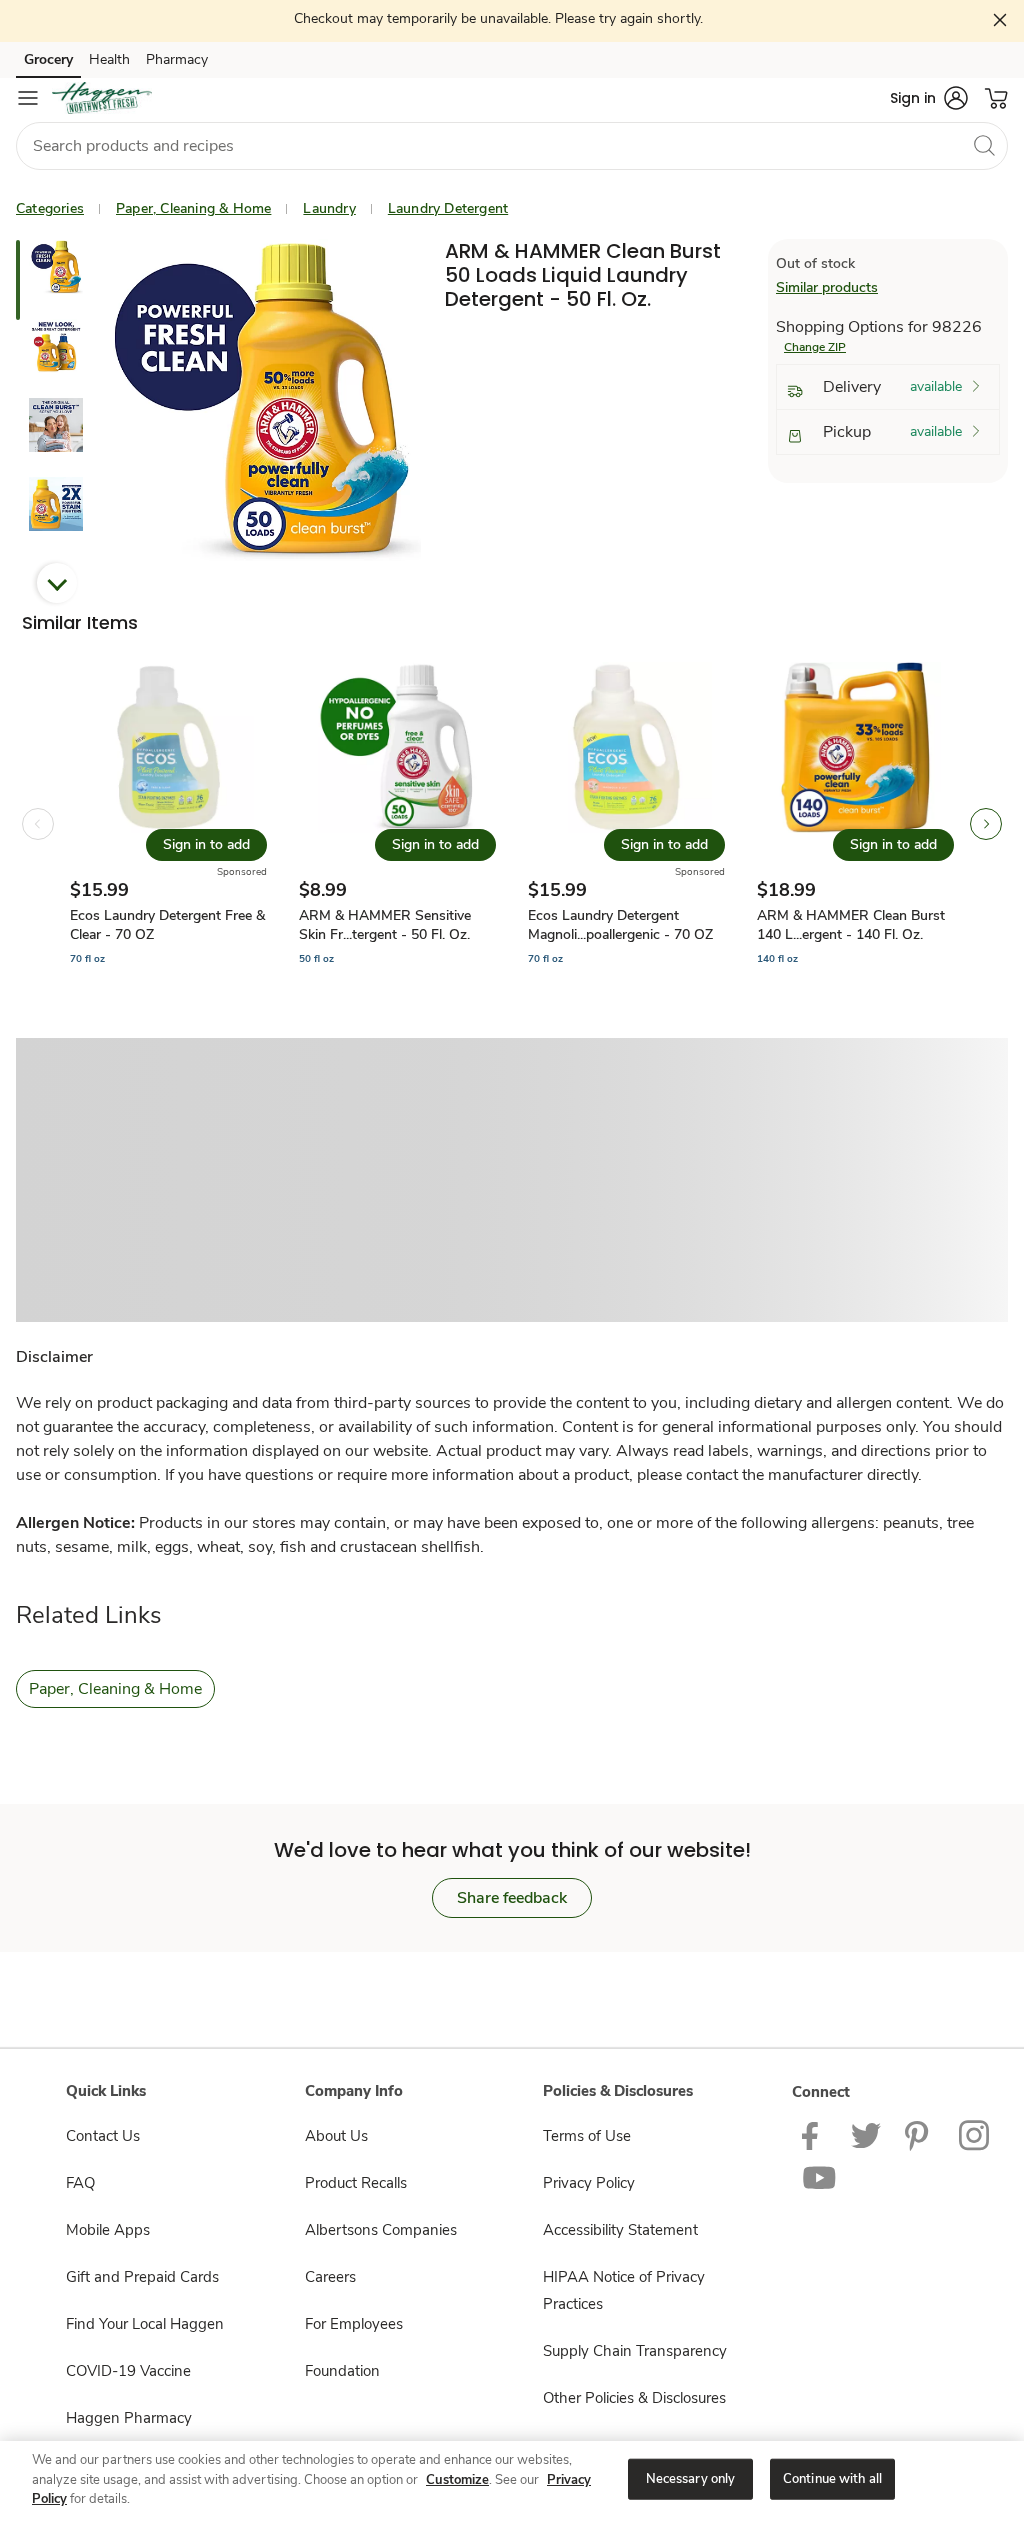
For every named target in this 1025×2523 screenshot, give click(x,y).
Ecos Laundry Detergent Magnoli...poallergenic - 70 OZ (620, 925)
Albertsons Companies (381, 2230)
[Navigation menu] (28, 98)
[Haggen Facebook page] (814, 2134)
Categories (50, 208)
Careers (330, 2277)
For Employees (354, 2324)
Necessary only (691, 2478)
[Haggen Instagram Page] (975, 2134)
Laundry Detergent (448, 208)
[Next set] (986, 824)
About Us (336, 2136)
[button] (929, 98)
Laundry (329, 208)
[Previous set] (38, 824)
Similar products (827, 287)
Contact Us (103, 2136)
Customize (457, 2480)
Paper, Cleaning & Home (193, 208)
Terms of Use (587, 2136)
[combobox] (512, 146)
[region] (512, 2480)
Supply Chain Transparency (635, 2351)
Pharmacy (177, 59)
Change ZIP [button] (815, 347)
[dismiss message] (1000, 20)
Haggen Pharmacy (129, 2418)
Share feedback (512, 1898)
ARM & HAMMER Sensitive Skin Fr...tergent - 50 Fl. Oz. (385, 925)
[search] (984, 145)
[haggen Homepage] (102, 98)
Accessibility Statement (620, 2230)
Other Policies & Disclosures (634, 2398)
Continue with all (832, 2478)
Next (57, 583)
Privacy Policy (589, 2183)
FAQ (80, 2183)
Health (109, 59)
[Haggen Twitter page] (866, 2134)
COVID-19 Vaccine (128, 2371)
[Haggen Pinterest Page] (920, 2134)
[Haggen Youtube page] (820, 2178)
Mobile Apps (108, 2230)
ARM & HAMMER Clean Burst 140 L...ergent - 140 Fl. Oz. (851, 925)
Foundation (342, 2371)
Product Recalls (356, 2183)
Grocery (48, 59)
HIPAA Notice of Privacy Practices (624, 2290)
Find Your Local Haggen (145, 2324)
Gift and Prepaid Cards (142, 2277)
